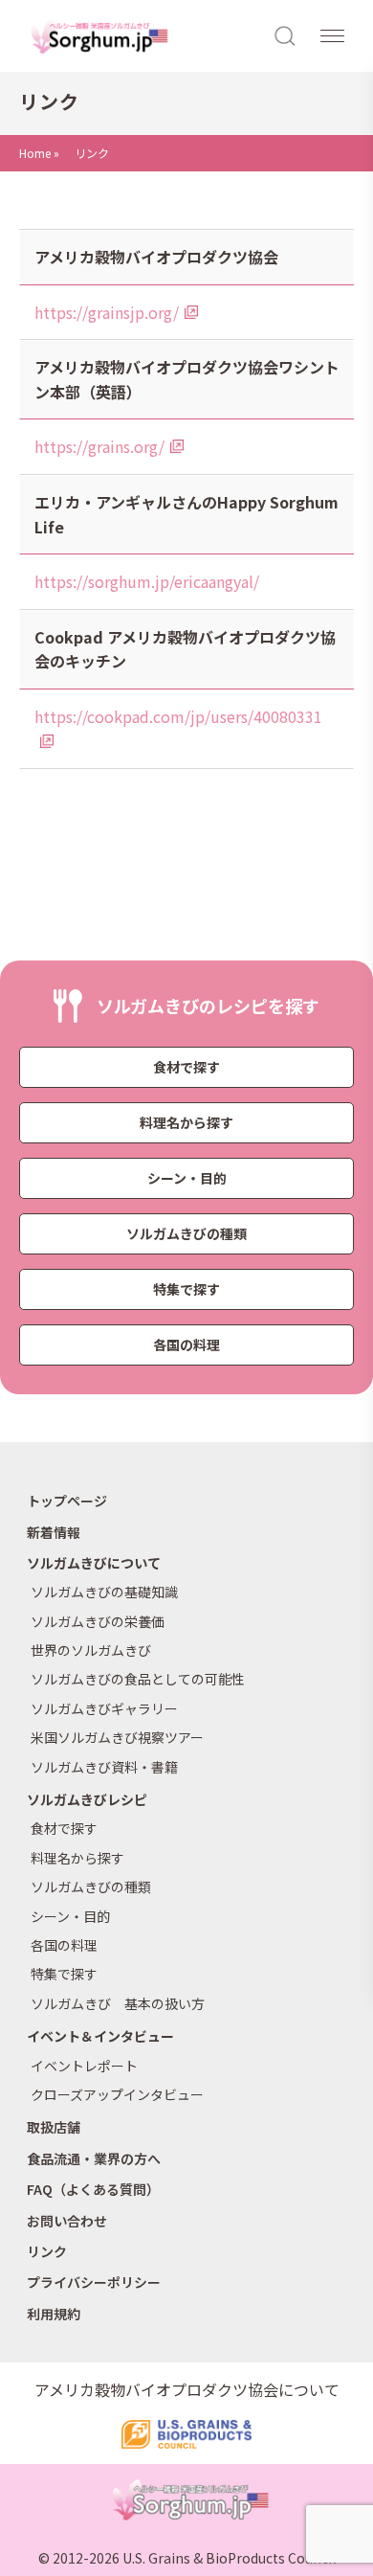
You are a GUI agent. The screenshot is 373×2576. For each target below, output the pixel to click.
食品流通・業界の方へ (94, 2158)
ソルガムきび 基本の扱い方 (118, 2003)
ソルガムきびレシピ (87, 1799)
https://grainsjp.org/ (107, 312)
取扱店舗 (54, 2127)
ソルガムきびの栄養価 (98, 1621)
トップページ (67, 1501)
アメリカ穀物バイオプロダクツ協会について (187, 2389)
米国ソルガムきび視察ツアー (117, 1737)
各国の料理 (186, 1344)
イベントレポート (84, 2066)
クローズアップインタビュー (117, 2094)
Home (35, 153)
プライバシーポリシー (94, 2282)
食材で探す (186, 1067)
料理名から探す (186, 1122)
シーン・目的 (187, 1178)
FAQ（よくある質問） (93, 2189)
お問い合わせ (67, 2221)
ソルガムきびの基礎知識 (104, 1592)
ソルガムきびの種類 (186, 1233)
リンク (47, 2251)
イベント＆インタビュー (100, 2036)
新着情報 (54, 1532)
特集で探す (186, 1289)
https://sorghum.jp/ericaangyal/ (147, 581)
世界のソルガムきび (91, 1650)
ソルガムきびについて (94, 1563)
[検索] (286, 34)
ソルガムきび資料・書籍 (104, 1767)
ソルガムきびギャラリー (104, 1708)
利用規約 (54, 2314)
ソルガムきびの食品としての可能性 (138, 1679)
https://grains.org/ (99, 446)
